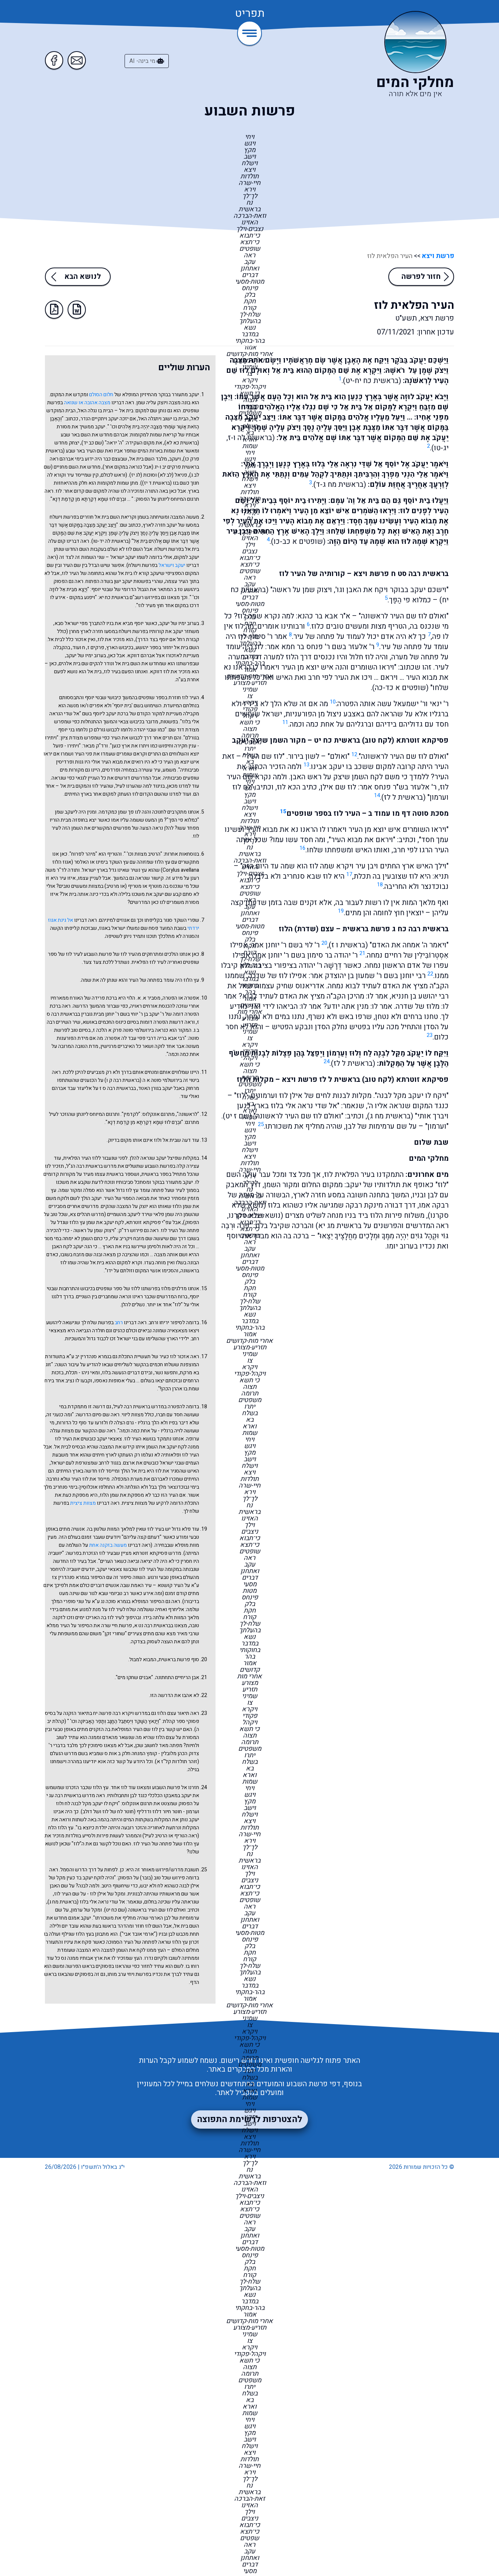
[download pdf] (54, 310)
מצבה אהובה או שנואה (87, 403)
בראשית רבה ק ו (123, 1080)
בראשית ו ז (348, 945)
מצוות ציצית (83, 1503)
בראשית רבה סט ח (420, 574)
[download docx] (77, 310)
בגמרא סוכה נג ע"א (111, 1601)
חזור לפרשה (421, 276)
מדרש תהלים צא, (86, 1214)
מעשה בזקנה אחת (108, 1545)
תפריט (250, 14)
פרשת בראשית (366, 929)
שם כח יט (115, 1910)
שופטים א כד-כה (400, 688)
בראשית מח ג (390, 1116)
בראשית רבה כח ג (420, 929)
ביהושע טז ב (186, 589)
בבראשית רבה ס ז (118, 1088)
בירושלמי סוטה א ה (162, 1080)
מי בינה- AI (143, 61)
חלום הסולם (101, 395)
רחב (119, 1323)
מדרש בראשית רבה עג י (71, 1795)
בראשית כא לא (182, 443)
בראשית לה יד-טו (111, 541)
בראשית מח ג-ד (340, 484)
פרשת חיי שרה (117, 1626)
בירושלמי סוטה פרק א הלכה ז (123, 1030)
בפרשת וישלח (64, 517)
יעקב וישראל (172, 565)
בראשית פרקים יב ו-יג (177, 467)
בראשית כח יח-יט (372, 381)
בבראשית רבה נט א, (153, 1626)
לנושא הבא (83, 276)
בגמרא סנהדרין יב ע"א (89, 1357)
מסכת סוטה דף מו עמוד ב (408, 813)
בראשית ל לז (403, 797)
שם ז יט (237, 1116)
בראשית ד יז (157, 483)
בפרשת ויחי (139, 1974)
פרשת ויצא (437, 256)
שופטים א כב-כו (298, 541)
